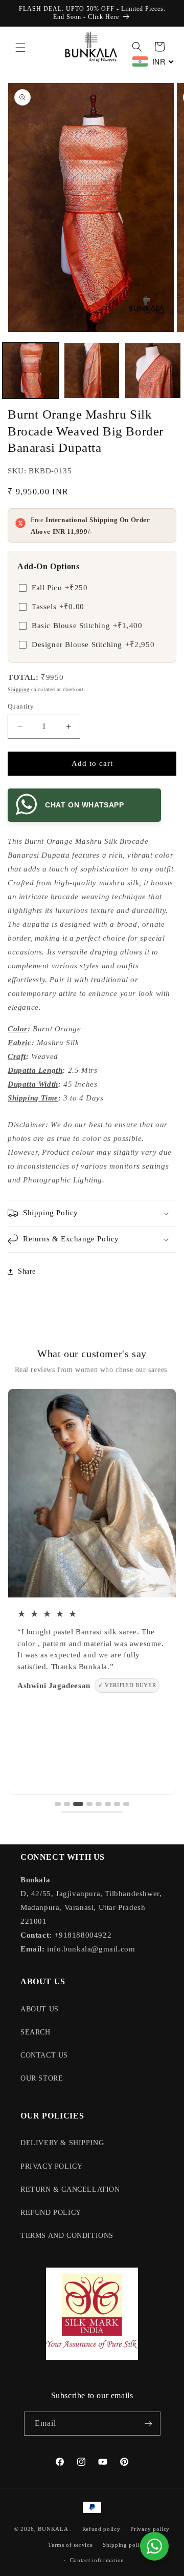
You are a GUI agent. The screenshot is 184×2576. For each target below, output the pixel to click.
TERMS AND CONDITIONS (67, 2236)
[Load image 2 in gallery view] (92, 371)
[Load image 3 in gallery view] (153, 371)
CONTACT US (44, 2055)
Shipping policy (124, 2545)
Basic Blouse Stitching (87, 626)
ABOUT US (40, 2009)
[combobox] (153, 61)
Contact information (97, 2560)
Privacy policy (150, 2529)
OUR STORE (42, 2078)
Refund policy (101, 2529)
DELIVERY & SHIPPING (62, 2143)
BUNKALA (53, 2529)
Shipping (19, 689)
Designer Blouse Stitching (93, 645)
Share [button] (27, 1271)
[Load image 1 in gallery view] (31, 371)
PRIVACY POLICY (51, 2166)
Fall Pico (60, 588)
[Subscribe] (149, 2424)
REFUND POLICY (51, 2213)
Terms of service (70, 2545)
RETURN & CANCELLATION (70, 2189)
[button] (20, 48)
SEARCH (36, 2032)
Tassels (58, 607)
